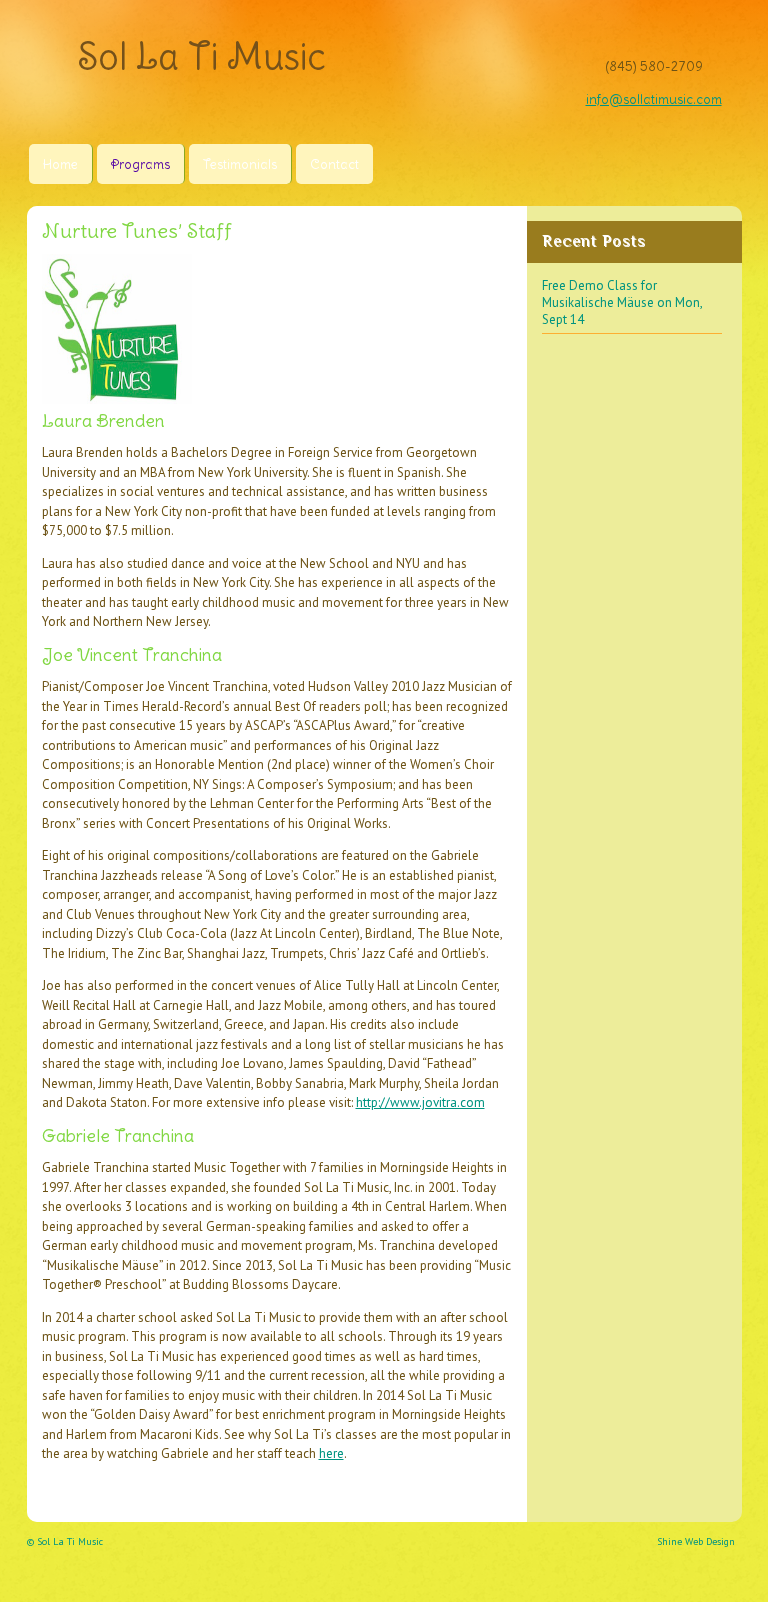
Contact (334, 164)
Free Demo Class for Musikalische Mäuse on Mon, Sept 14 (622, 302)
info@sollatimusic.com (654, 99)
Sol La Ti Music (201, 56)
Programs (140, 164)
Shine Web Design (696, 1541)
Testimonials (240, 164)
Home (60, 164)
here (331, 1453)
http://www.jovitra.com (420, 1102)
